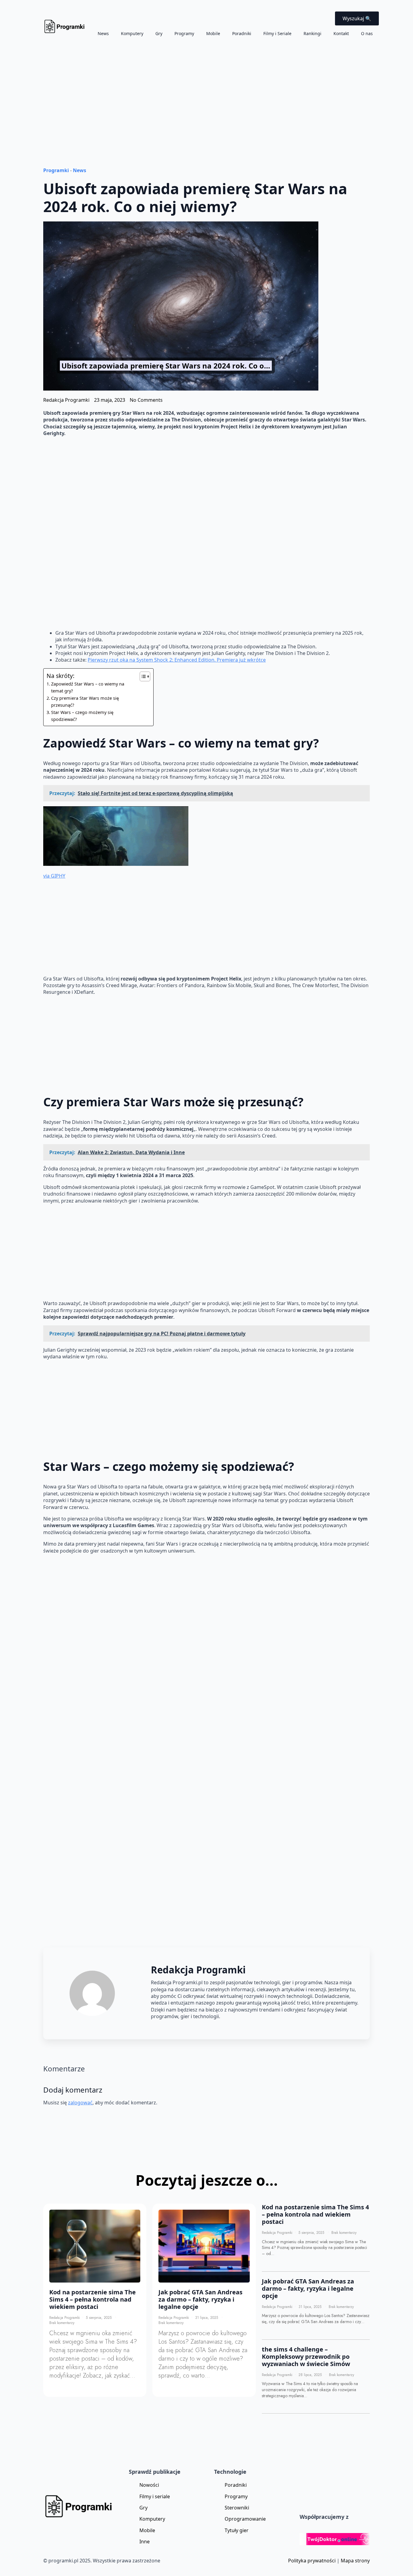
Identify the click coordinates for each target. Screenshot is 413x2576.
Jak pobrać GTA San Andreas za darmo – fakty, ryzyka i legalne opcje (200, 2299)
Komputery (132, 33)
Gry (159, 33)
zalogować (80, 2103)
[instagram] (354, 1970)
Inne (145, 2542)
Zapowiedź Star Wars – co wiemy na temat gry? (88, 687)
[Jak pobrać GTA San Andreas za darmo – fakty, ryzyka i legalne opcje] (204, 2246)
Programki (56, 170)
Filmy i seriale (155, 2496)
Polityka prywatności (312, 2561)
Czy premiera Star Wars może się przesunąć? (85, 702)
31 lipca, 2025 (207, 2318)
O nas (367, 33)
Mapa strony (355, 2561)
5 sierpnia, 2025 (99, 2318)
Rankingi (312, 33)
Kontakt (341, 33)
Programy (184, 33)
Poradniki (242, 33)
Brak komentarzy (62, 2323)
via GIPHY (54, 876)
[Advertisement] (207, 92)
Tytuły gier (237, 2530)
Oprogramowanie (245, 2519)
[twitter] (338, 1970)
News (103, 33)
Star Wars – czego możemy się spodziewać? (82, 716)
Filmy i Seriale (277, 33)
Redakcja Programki (65, 2318)
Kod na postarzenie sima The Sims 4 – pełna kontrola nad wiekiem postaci (93, 2299)
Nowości (149, 2485)
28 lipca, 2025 (311, 2375)
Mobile (213, 33)
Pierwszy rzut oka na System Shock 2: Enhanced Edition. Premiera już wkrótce (177, 660)
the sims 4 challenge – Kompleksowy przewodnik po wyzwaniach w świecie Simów (306, 2357)
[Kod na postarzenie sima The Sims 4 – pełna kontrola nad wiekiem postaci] (95, 2246)
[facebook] (323, 1970)
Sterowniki (237, 2508)
